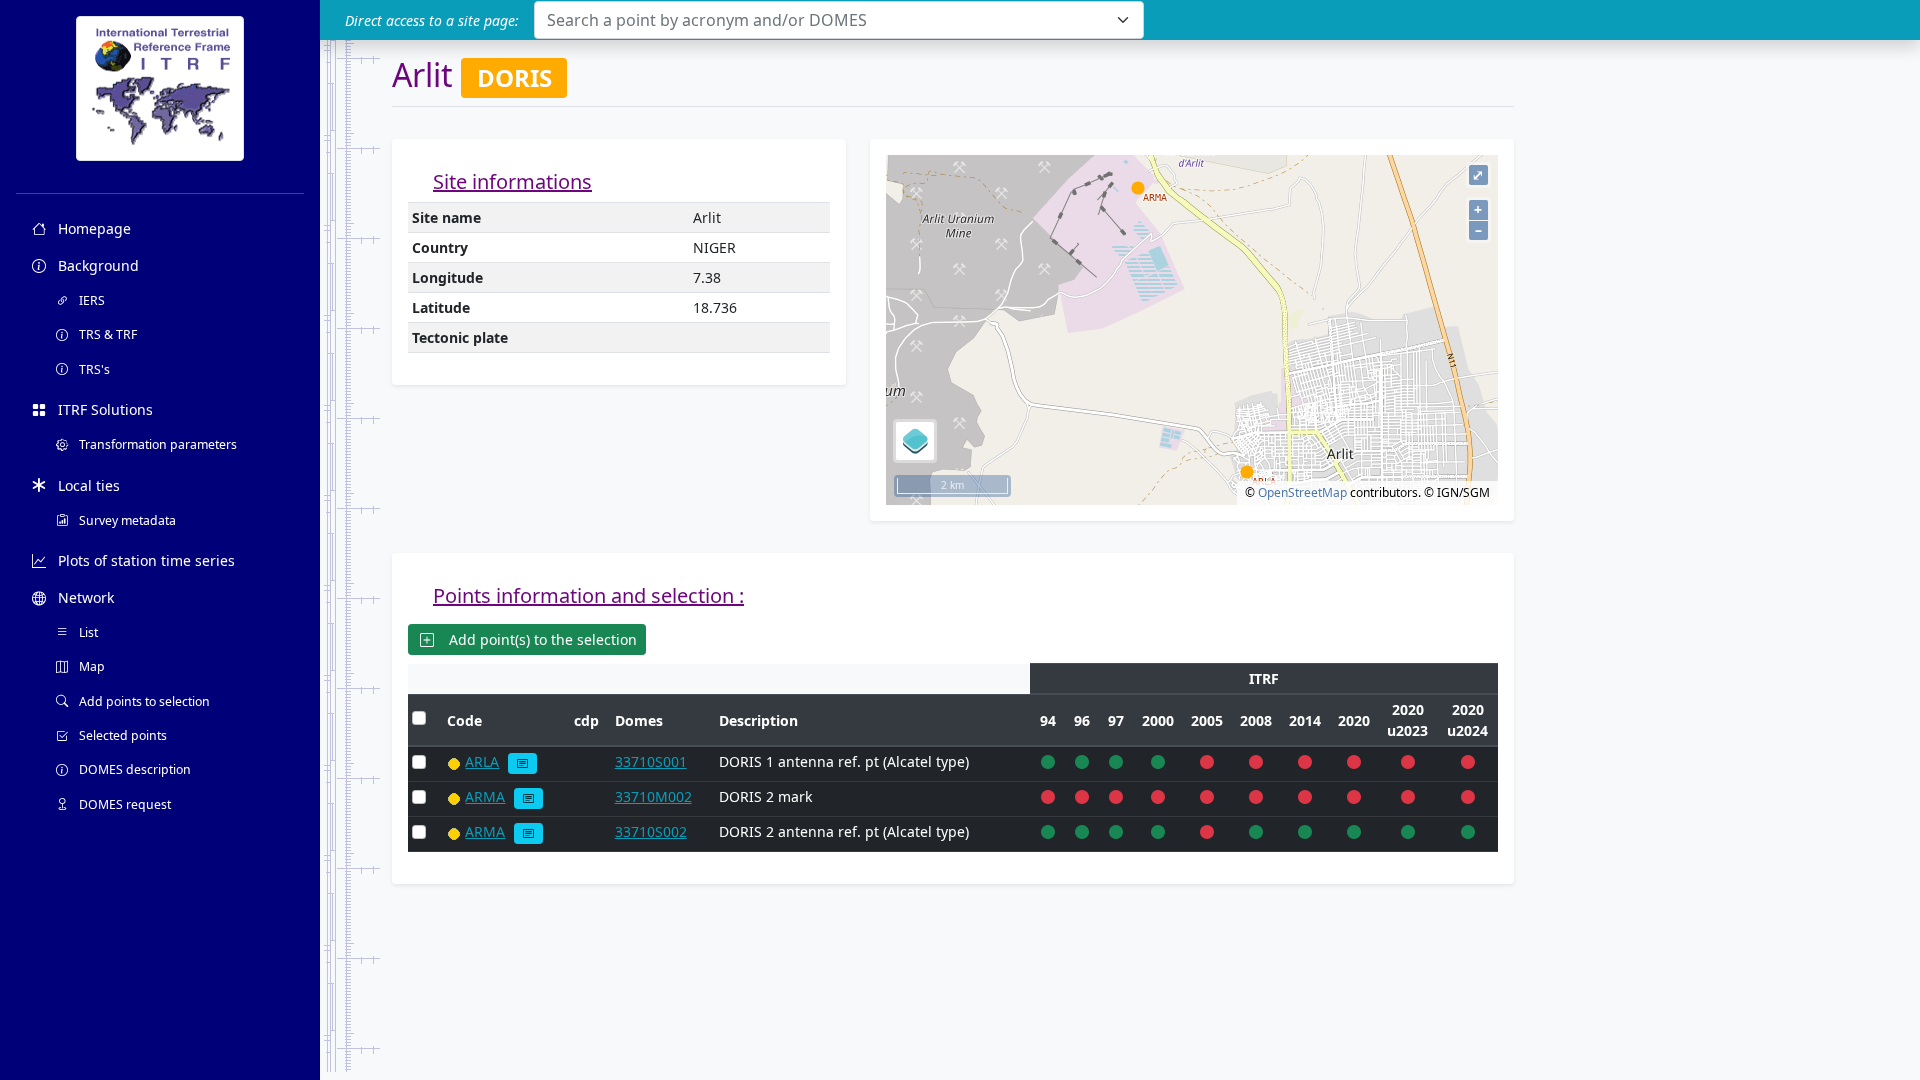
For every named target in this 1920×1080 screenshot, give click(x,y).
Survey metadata (126, 520)
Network (84, 597)
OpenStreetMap (1302, 492)
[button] (522, 763)
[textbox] (827, 20)
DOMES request (123, 804)
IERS (90, 300)
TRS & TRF (106, 334)
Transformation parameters (156, 444)
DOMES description (133, 769)
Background (96, 265)
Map (90, 666)
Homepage (92, 228)
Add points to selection (143, 701)
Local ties (87, 485)
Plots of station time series (144, 560)
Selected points (121, 735)
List (87, 632)
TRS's (93, 369)
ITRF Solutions (103, 409)
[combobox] (839, 20)
